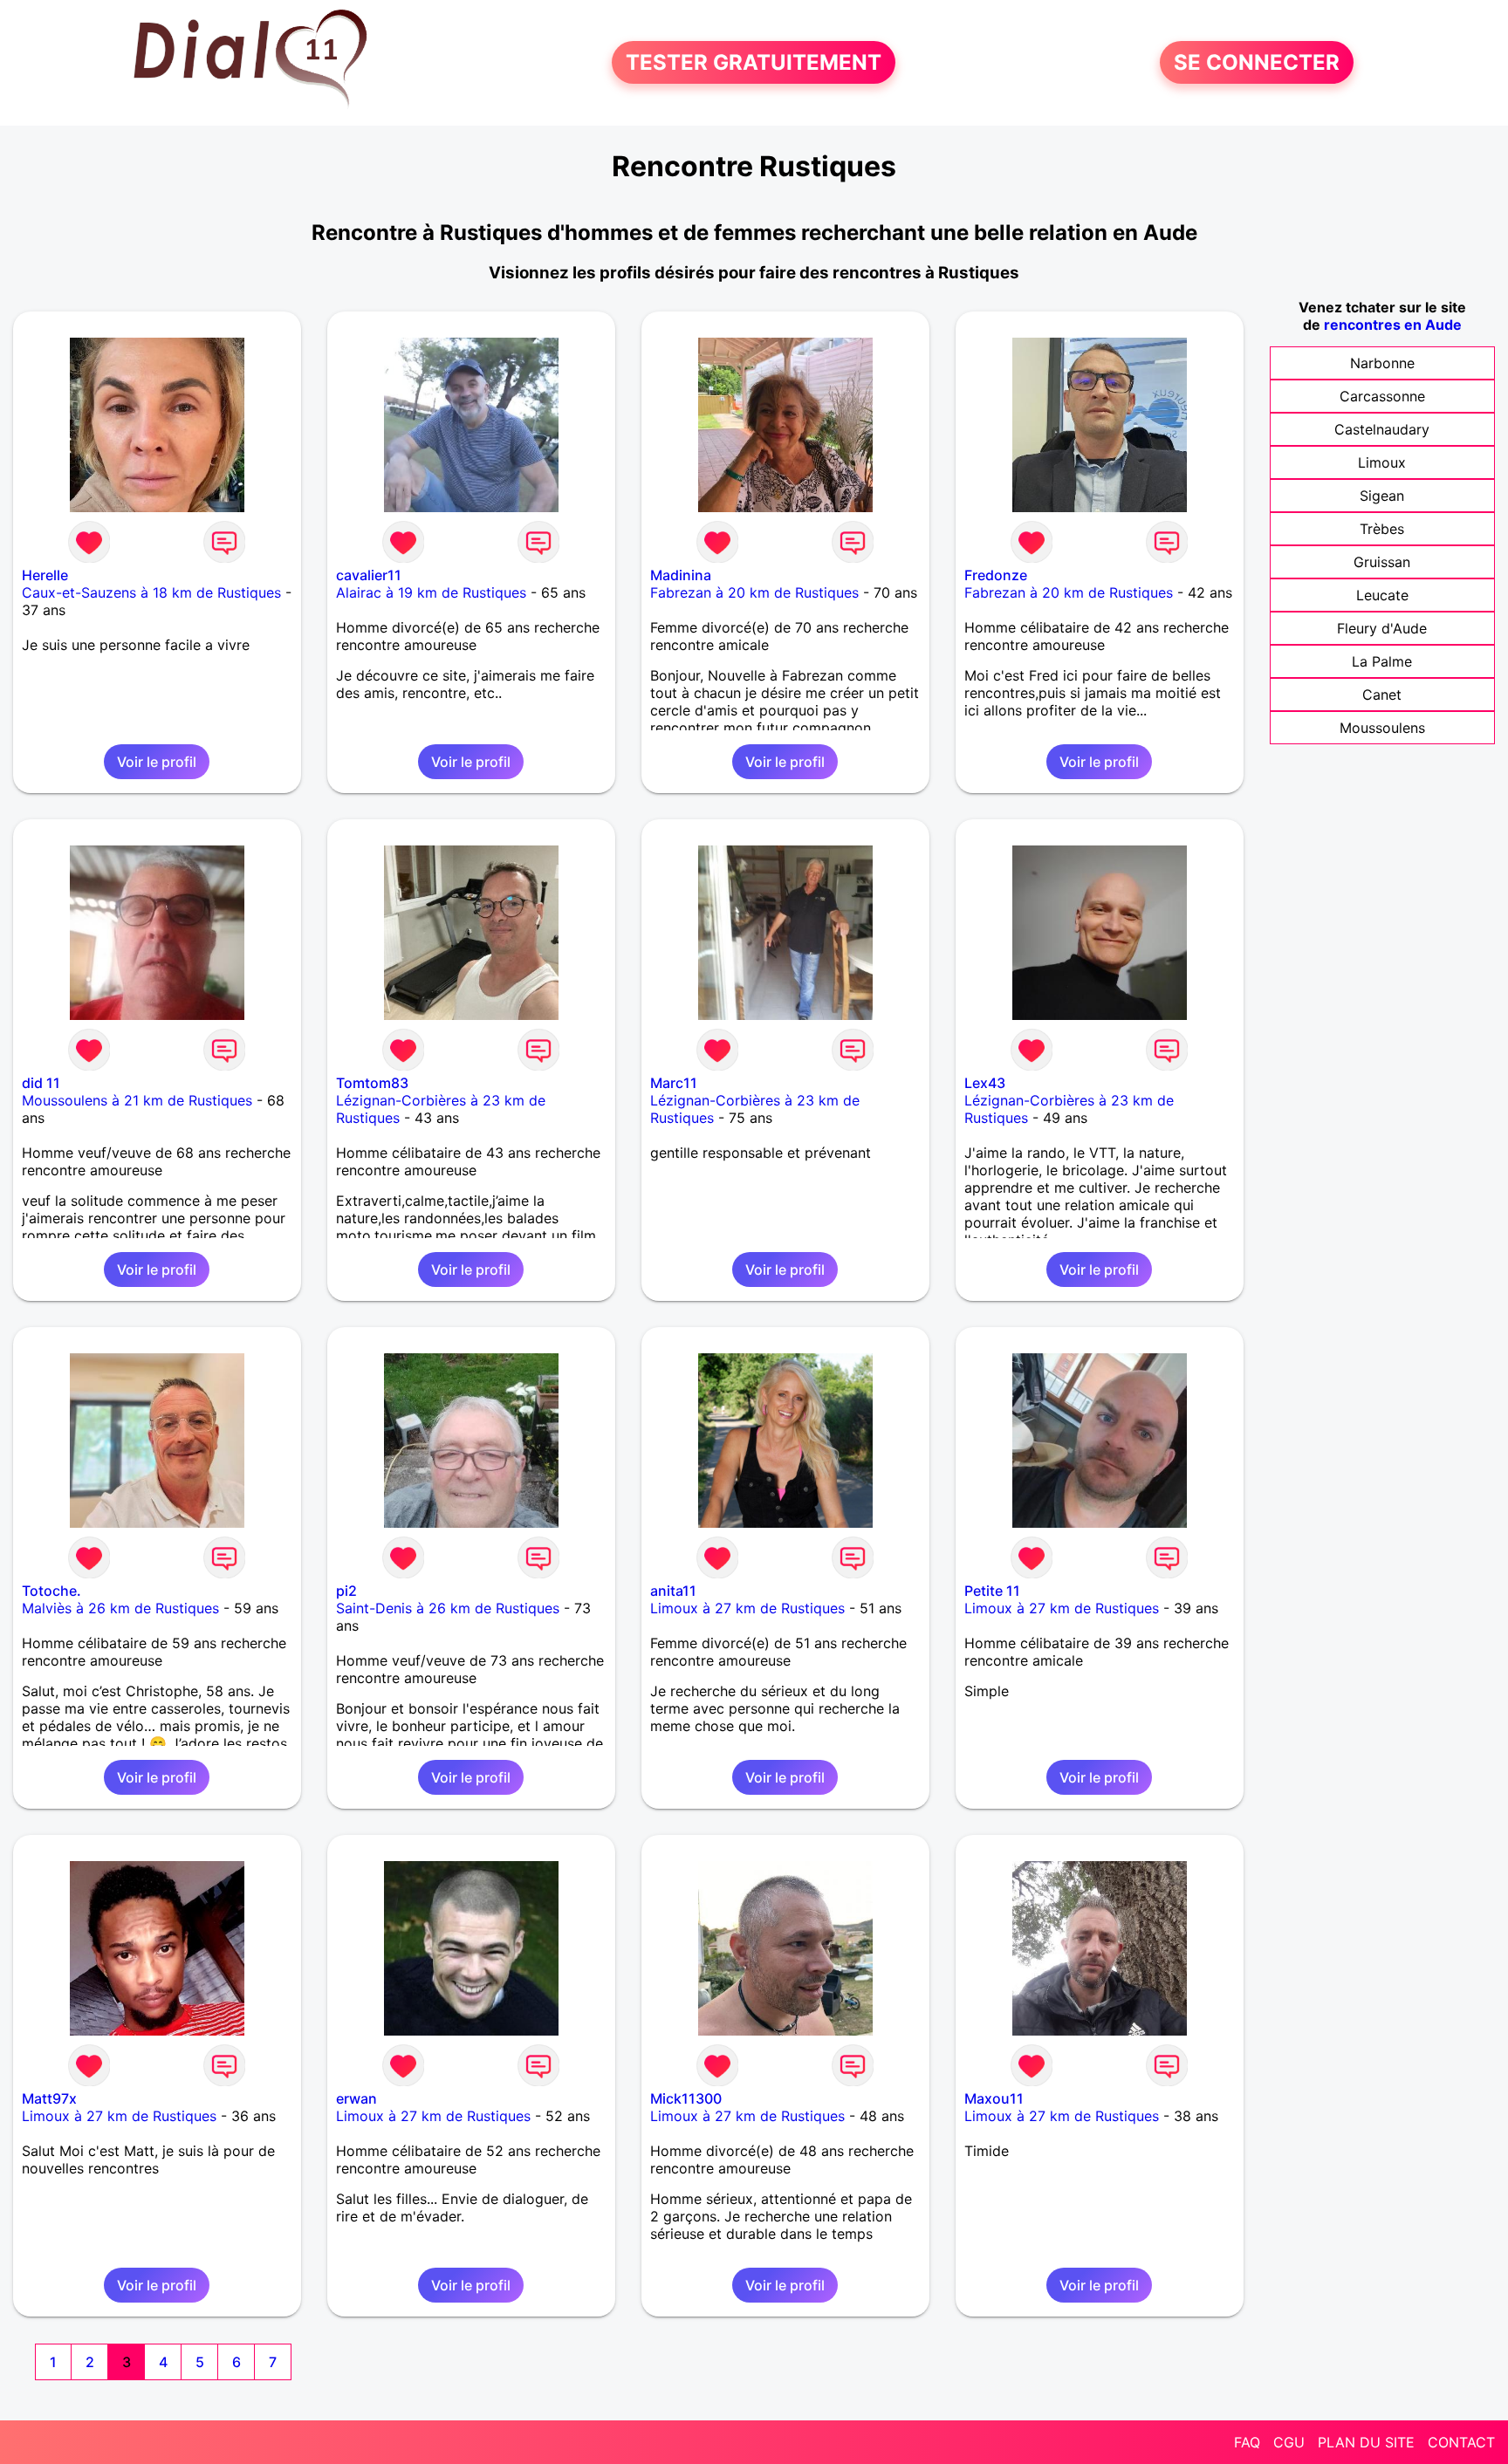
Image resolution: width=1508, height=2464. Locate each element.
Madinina (681, 575)
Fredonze (996, 575)
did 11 (41, 1083)
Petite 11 (992, 1591)
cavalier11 (369, 575)
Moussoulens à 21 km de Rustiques (137, 1100)
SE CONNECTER (1257, 62)
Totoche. (51, 1591)
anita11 (673, 1591)
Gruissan (1382, 562)
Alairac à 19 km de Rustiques (431, 592)
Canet (1382, 695)
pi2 (346, 1591)
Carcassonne (1382, 396)
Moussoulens (1382, 728)
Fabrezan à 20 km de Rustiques (754, 592)
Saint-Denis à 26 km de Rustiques (448, 1608)
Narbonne (1382, 363)
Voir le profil (157, 762)
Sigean (1382, 496)
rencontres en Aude (1393, 325)
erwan (356, 2098)
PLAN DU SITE (1366, 2442)
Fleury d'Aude (1382, 628)
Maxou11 (994, 2098)
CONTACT (1461, 2442)
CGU (1289, 2442)
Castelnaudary (1382, 429)
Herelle (45, 575)
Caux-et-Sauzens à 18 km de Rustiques (151, 592)
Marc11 (674, 1083)
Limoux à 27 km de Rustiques (747, 1608)
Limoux (1382, 462)
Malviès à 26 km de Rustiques (120, 1608)
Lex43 (985, 1083)
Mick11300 (686, 2098)
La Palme (1382, 661)
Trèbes (1382, 529)
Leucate (1382, 595)
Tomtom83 (372, 1083)
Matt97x (49, 2098)
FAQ (1247, 2442)
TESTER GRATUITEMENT (754, 62)
